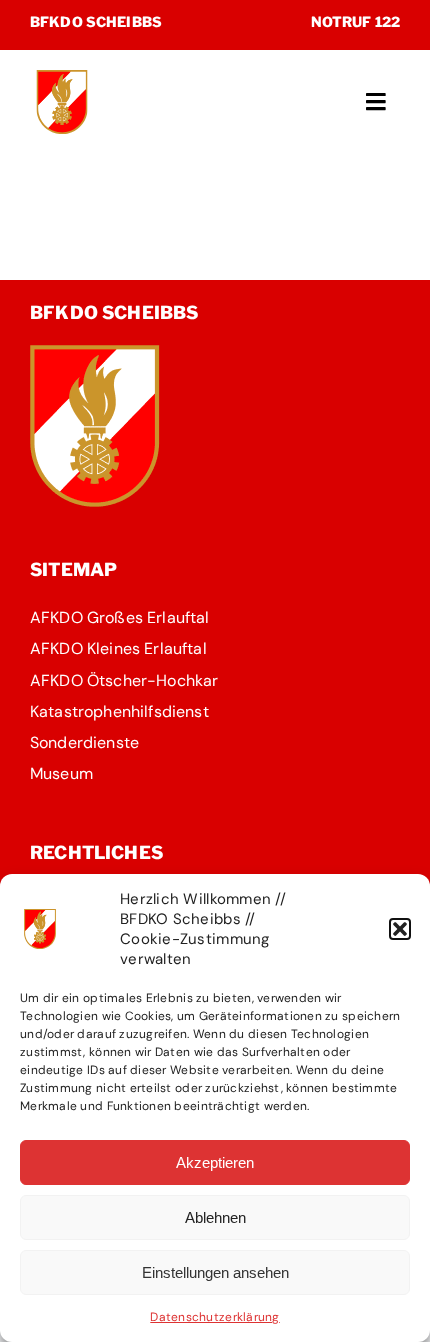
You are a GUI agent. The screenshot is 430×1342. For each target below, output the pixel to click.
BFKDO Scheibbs (96, 21)
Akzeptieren (215, 1162)
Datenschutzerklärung (214, 1317)
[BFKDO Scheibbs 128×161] (95, 354)
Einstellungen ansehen (215, 1272)
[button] (400, 929)
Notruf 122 (355, 21)
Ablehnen (215, 1217)
